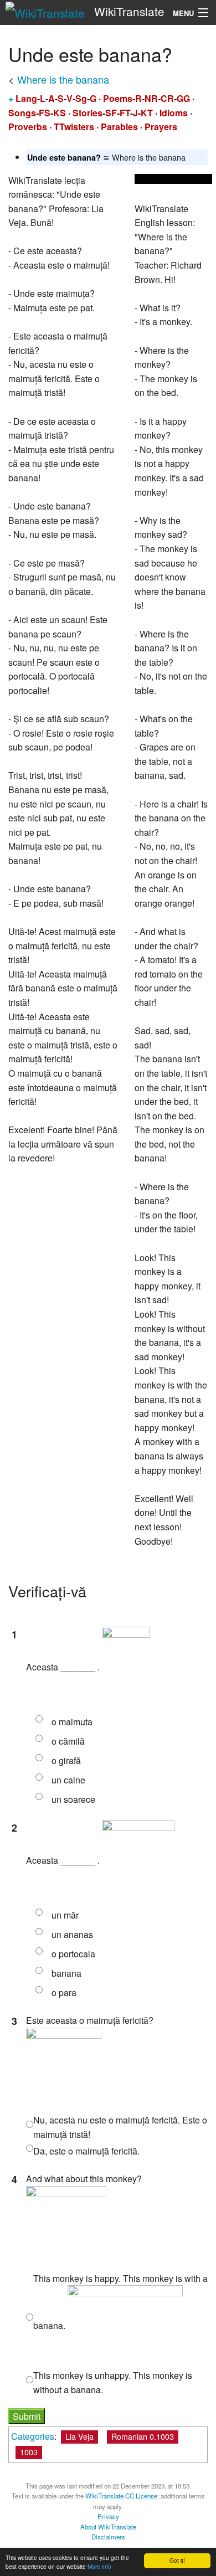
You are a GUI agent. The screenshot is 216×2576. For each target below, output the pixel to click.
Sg (81, 98)
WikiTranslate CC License (121, 2496)
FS (45, 113)
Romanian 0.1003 (143, 2436)
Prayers (161, 127)
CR (167, 98)
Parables (119, 127)
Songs (22, 113)
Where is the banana (63, 79)
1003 (29, 2452)
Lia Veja (79, 2436)
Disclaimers (108, 2537)
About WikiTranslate (108, 2527)
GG (183, 98)
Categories (33, 2436)
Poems (118, 98)
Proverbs (28, 127)
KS (60, 113)
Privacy (108, 2516)
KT (147, 113)
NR (151, 98)
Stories (88, 113)
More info (99, 2566)
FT (125, 113)
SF (111, 113)
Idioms (174, 113)
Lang (26, 98)
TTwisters (74, 127)
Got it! (177, 2560)
